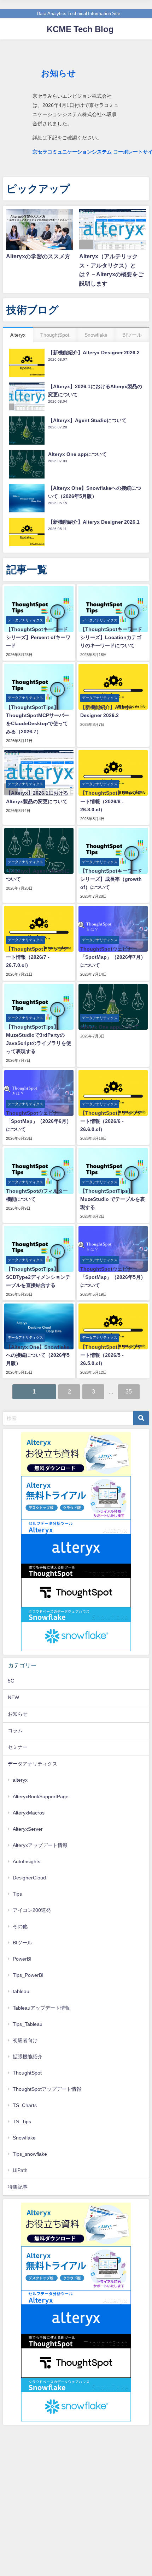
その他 (20, 1926)
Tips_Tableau (28, 2024)
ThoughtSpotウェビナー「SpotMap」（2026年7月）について (113, 957)
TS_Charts (25, 2105)
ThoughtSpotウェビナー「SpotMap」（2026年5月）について (113, 1277)
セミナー (18, 1747)
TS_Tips (22, 2121)
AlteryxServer (28, 1829)
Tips (17, 1894)
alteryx (20, 1780)
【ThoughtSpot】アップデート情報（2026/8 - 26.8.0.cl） (111, 801)
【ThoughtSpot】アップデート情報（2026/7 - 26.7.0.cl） (37, 957)
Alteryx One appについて (110, 1027)
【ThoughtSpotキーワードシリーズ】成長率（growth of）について (111, 879)
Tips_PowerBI (28, 1975)
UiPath (20, 2170)
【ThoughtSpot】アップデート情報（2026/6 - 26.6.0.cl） (111, 1121)
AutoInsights (27, 1861)
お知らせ (18, 1714)
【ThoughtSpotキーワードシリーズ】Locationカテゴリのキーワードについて (111, 637)
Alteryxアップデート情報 (40, 1845)
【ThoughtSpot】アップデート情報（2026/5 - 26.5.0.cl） (111, 1355)
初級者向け (25, 2040)
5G (11, 1681)
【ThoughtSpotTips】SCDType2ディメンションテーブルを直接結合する (38, 1277)
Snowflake (24, 2138)
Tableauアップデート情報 (41, 2008)
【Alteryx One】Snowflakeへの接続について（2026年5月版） (38, 1355)
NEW (13, 1697)
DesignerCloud (29, 1878)
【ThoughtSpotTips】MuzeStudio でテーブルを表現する (113, 1199)
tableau (21, 1991)
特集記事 (18, 2187)
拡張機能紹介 (28, 2057)
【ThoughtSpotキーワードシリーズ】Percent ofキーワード (38, 637)
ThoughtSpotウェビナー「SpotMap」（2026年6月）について (39, 1121)
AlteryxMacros (29, 1813)
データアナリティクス (33, 1764)
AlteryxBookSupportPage (41, 1796)
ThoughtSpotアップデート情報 (47, 2089)
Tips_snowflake (30, 2154)
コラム (15, 1731)
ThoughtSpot (27, 2073)
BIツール (22, 1943)
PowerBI (22, 1959)
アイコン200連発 (32, 1910)
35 (129, 1391)
